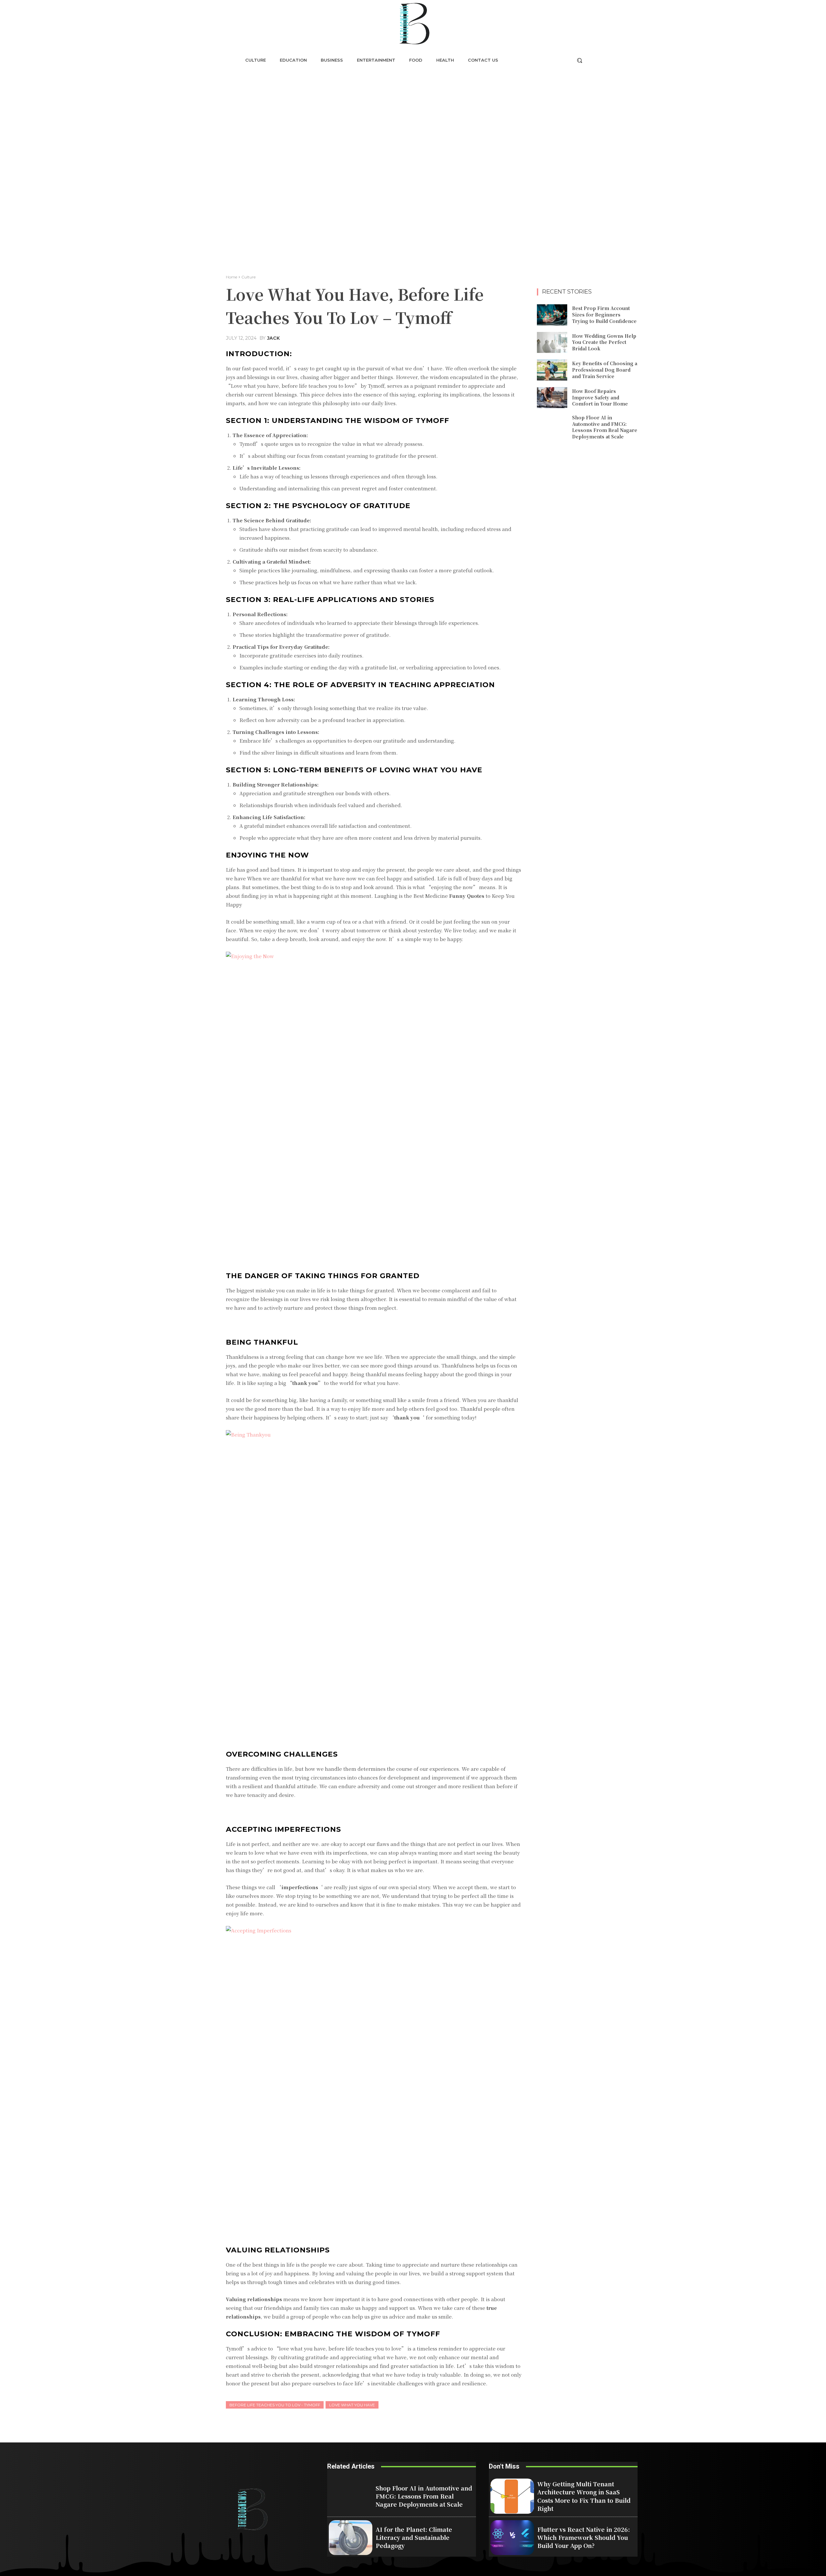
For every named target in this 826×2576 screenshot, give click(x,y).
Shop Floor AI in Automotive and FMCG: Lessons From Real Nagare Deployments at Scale (605, 427)
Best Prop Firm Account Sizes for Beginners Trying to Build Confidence (604, 314)
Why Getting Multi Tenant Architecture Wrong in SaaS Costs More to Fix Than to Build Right (584, 2496)
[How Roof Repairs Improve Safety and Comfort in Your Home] (552, 398)
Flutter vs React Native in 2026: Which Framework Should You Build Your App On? (584, 2537)
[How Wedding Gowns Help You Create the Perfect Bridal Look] (552, 343)
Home (232, 277)
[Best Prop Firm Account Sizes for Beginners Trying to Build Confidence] (552, 315)
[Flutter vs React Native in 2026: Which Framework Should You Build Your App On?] (512, 2538)
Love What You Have (352, 2405)
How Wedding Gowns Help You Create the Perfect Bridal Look (604, 342)
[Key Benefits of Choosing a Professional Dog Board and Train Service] (552, 370)
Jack (273, 338)
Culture (248, 277)
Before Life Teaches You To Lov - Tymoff (275, 2405)
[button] (579, 60)
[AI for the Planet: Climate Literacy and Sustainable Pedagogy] (351, 2538)
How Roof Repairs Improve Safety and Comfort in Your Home (600, 397)
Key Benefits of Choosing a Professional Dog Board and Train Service (605, 370)
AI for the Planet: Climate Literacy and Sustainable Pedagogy (414, 2537)
